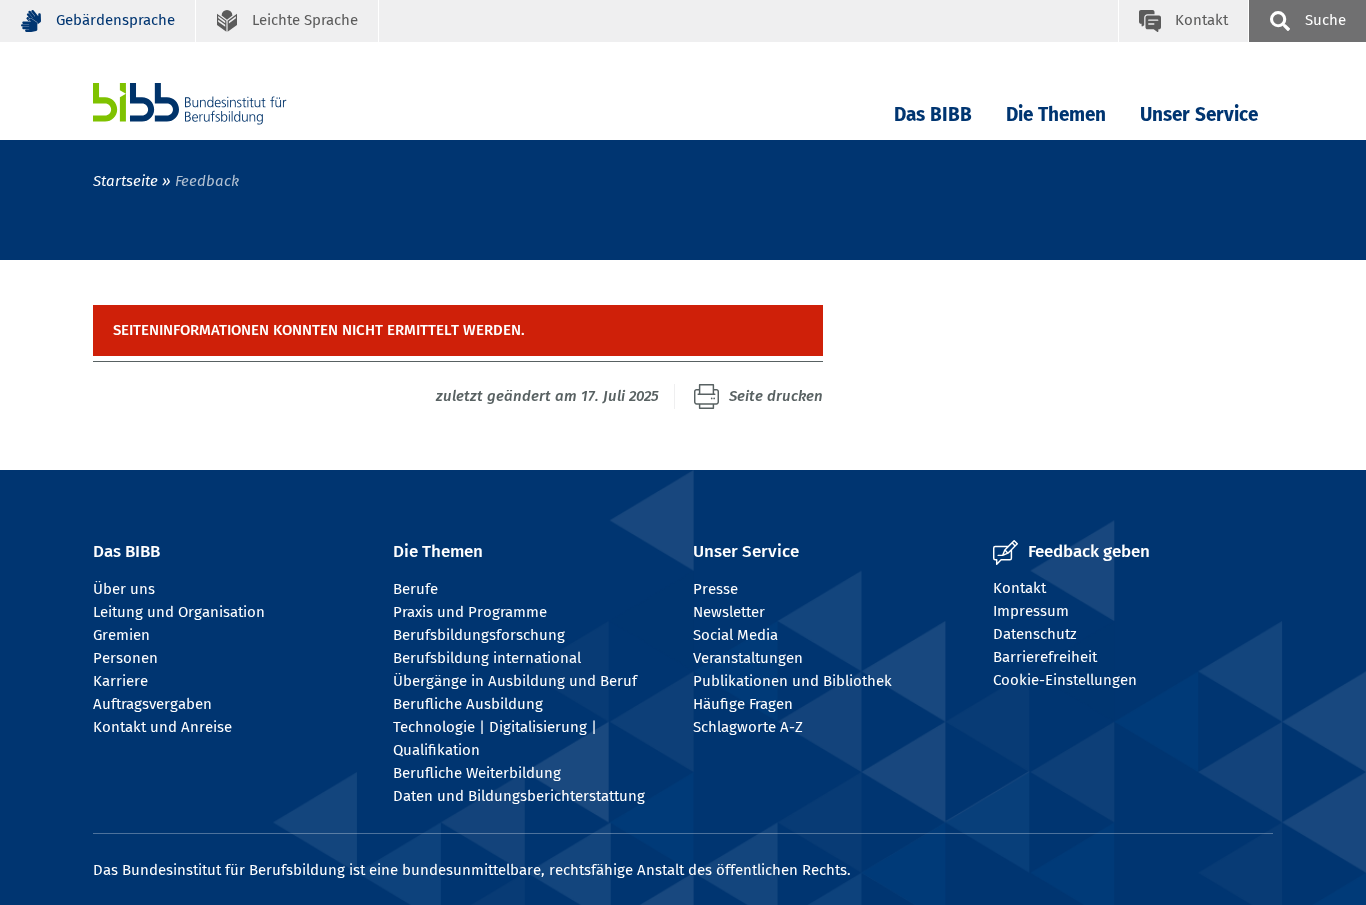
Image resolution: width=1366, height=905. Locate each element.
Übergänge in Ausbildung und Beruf (515, 681)
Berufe (415, 589)
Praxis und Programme (470, 612)
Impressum (1031, 611)
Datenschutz (1035, 634)
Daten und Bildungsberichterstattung (519, 796)
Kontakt (1019, 588)
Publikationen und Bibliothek (792, 681)
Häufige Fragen (743, 704)
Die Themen (1056, 114)
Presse (715, 589)
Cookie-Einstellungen (1065, 680)
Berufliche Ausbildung (468, 704)
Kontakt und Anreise (162, 727)
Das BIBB (933, 114)
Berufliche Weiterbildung (477, 773)
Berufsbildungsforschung (479, 635)
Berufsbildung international (487, 658)
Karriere (120, 681)
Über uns (124, 589)
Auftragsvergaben (152, 704)
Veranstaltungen (748, 658)
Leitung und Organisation (179, 612)
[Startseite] (220, 103)
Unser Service (1199, 114)
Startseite (125, 181)
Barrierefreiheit (1045, 657)
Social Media (735, 635)
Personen (125, 658)
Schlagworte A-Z (748, 727)
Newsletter (729, 612)
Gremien (121, 635)
